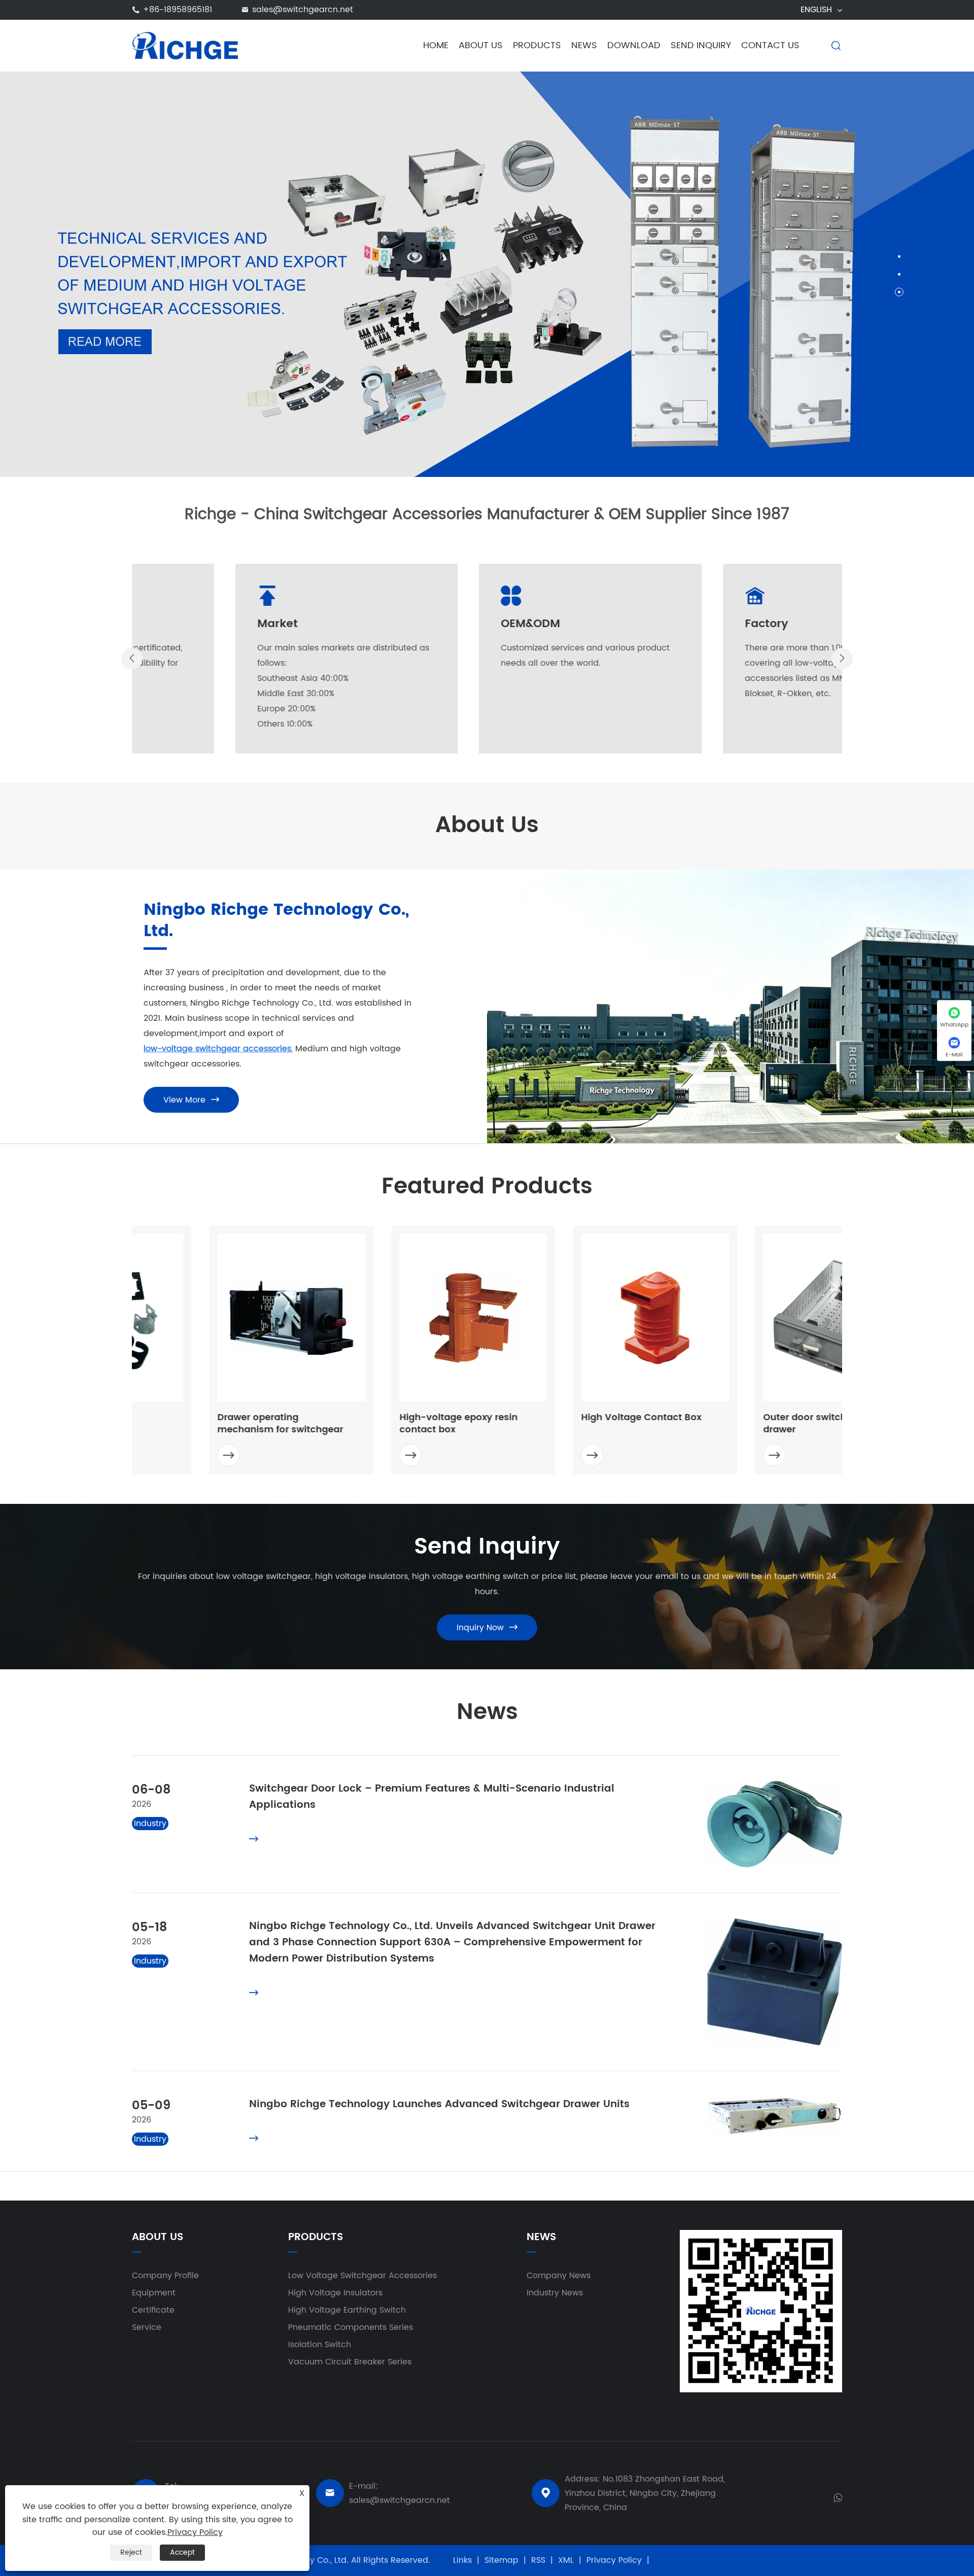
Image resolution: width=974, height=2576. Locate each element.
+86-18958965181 (178, 10)
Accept (182, 2552)
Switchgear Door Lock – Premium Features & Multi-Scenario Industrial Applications (432, 1797)
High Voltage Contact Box (564, 1418)
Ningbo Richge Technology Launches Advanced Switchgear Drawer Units (439, 2104)
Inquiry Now (487, 1628)
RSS (538, 2560)
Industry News (555, 2293)
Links (462, 2560)
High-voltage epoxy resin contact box (381, 1424)
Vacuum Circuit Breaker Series (350, 2362)
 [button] (842, 658)
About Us (481, 45)
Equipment (154, 2293)
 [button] (132, 658)
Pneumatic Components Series (351, 2327)
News (584, 45)
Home (436, 45)
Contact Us (770, 45)
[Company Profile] (487, 273)
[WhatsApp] (838, 2497)
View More (191, 1100)
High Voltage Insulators (335, 2293)
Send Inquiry (701, 45)
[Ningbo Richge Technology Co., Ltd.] (185, 45)
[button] (899, 256)
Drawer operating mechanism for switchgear (203, 1424)
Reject (131, 2552)
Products (537, 45)
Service (147, 2327)
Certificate (153, 2310)
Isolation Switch (320, 2345)
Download (634, 45)
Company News (559, 2276)
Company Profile (165, 2276)
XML (566, 2560)
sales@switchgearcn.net (303, 10)
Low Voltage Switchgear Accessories (362, 2276)
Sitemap (501, 2560)
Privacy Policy (614, 2560)
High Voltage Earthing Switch (347, 2310)
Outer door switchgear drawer (738, 1424)
